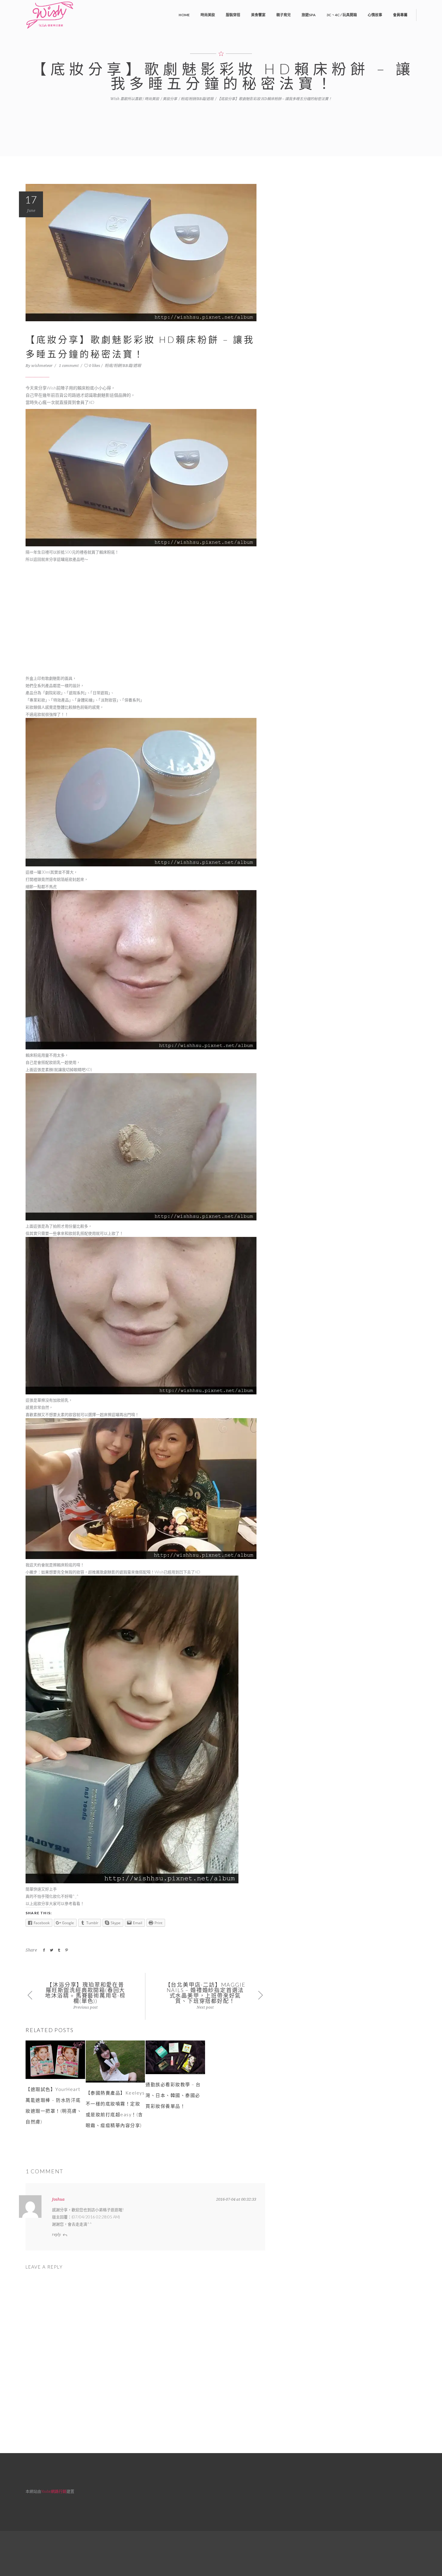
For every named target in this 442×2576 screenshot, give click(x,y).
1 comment (69, 366)
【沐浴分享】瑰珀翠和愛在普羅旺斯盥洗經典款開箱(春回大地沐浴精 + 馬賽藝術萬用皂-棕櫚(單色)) (85, 1993)
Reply (56, 2235)
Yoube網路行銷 (54, 2491)
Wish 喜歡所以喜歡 (126, 99)
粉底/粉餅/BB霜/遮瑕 (197, 99)
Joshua (58, 2199)
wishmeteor (42, 366)
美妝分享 (170, 99)
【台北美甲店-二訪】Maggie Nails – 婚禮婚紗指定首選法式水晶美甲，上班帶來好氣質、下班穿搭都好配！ (205, 1993)
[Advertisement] (145, 622)
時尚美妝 (152, 99)
